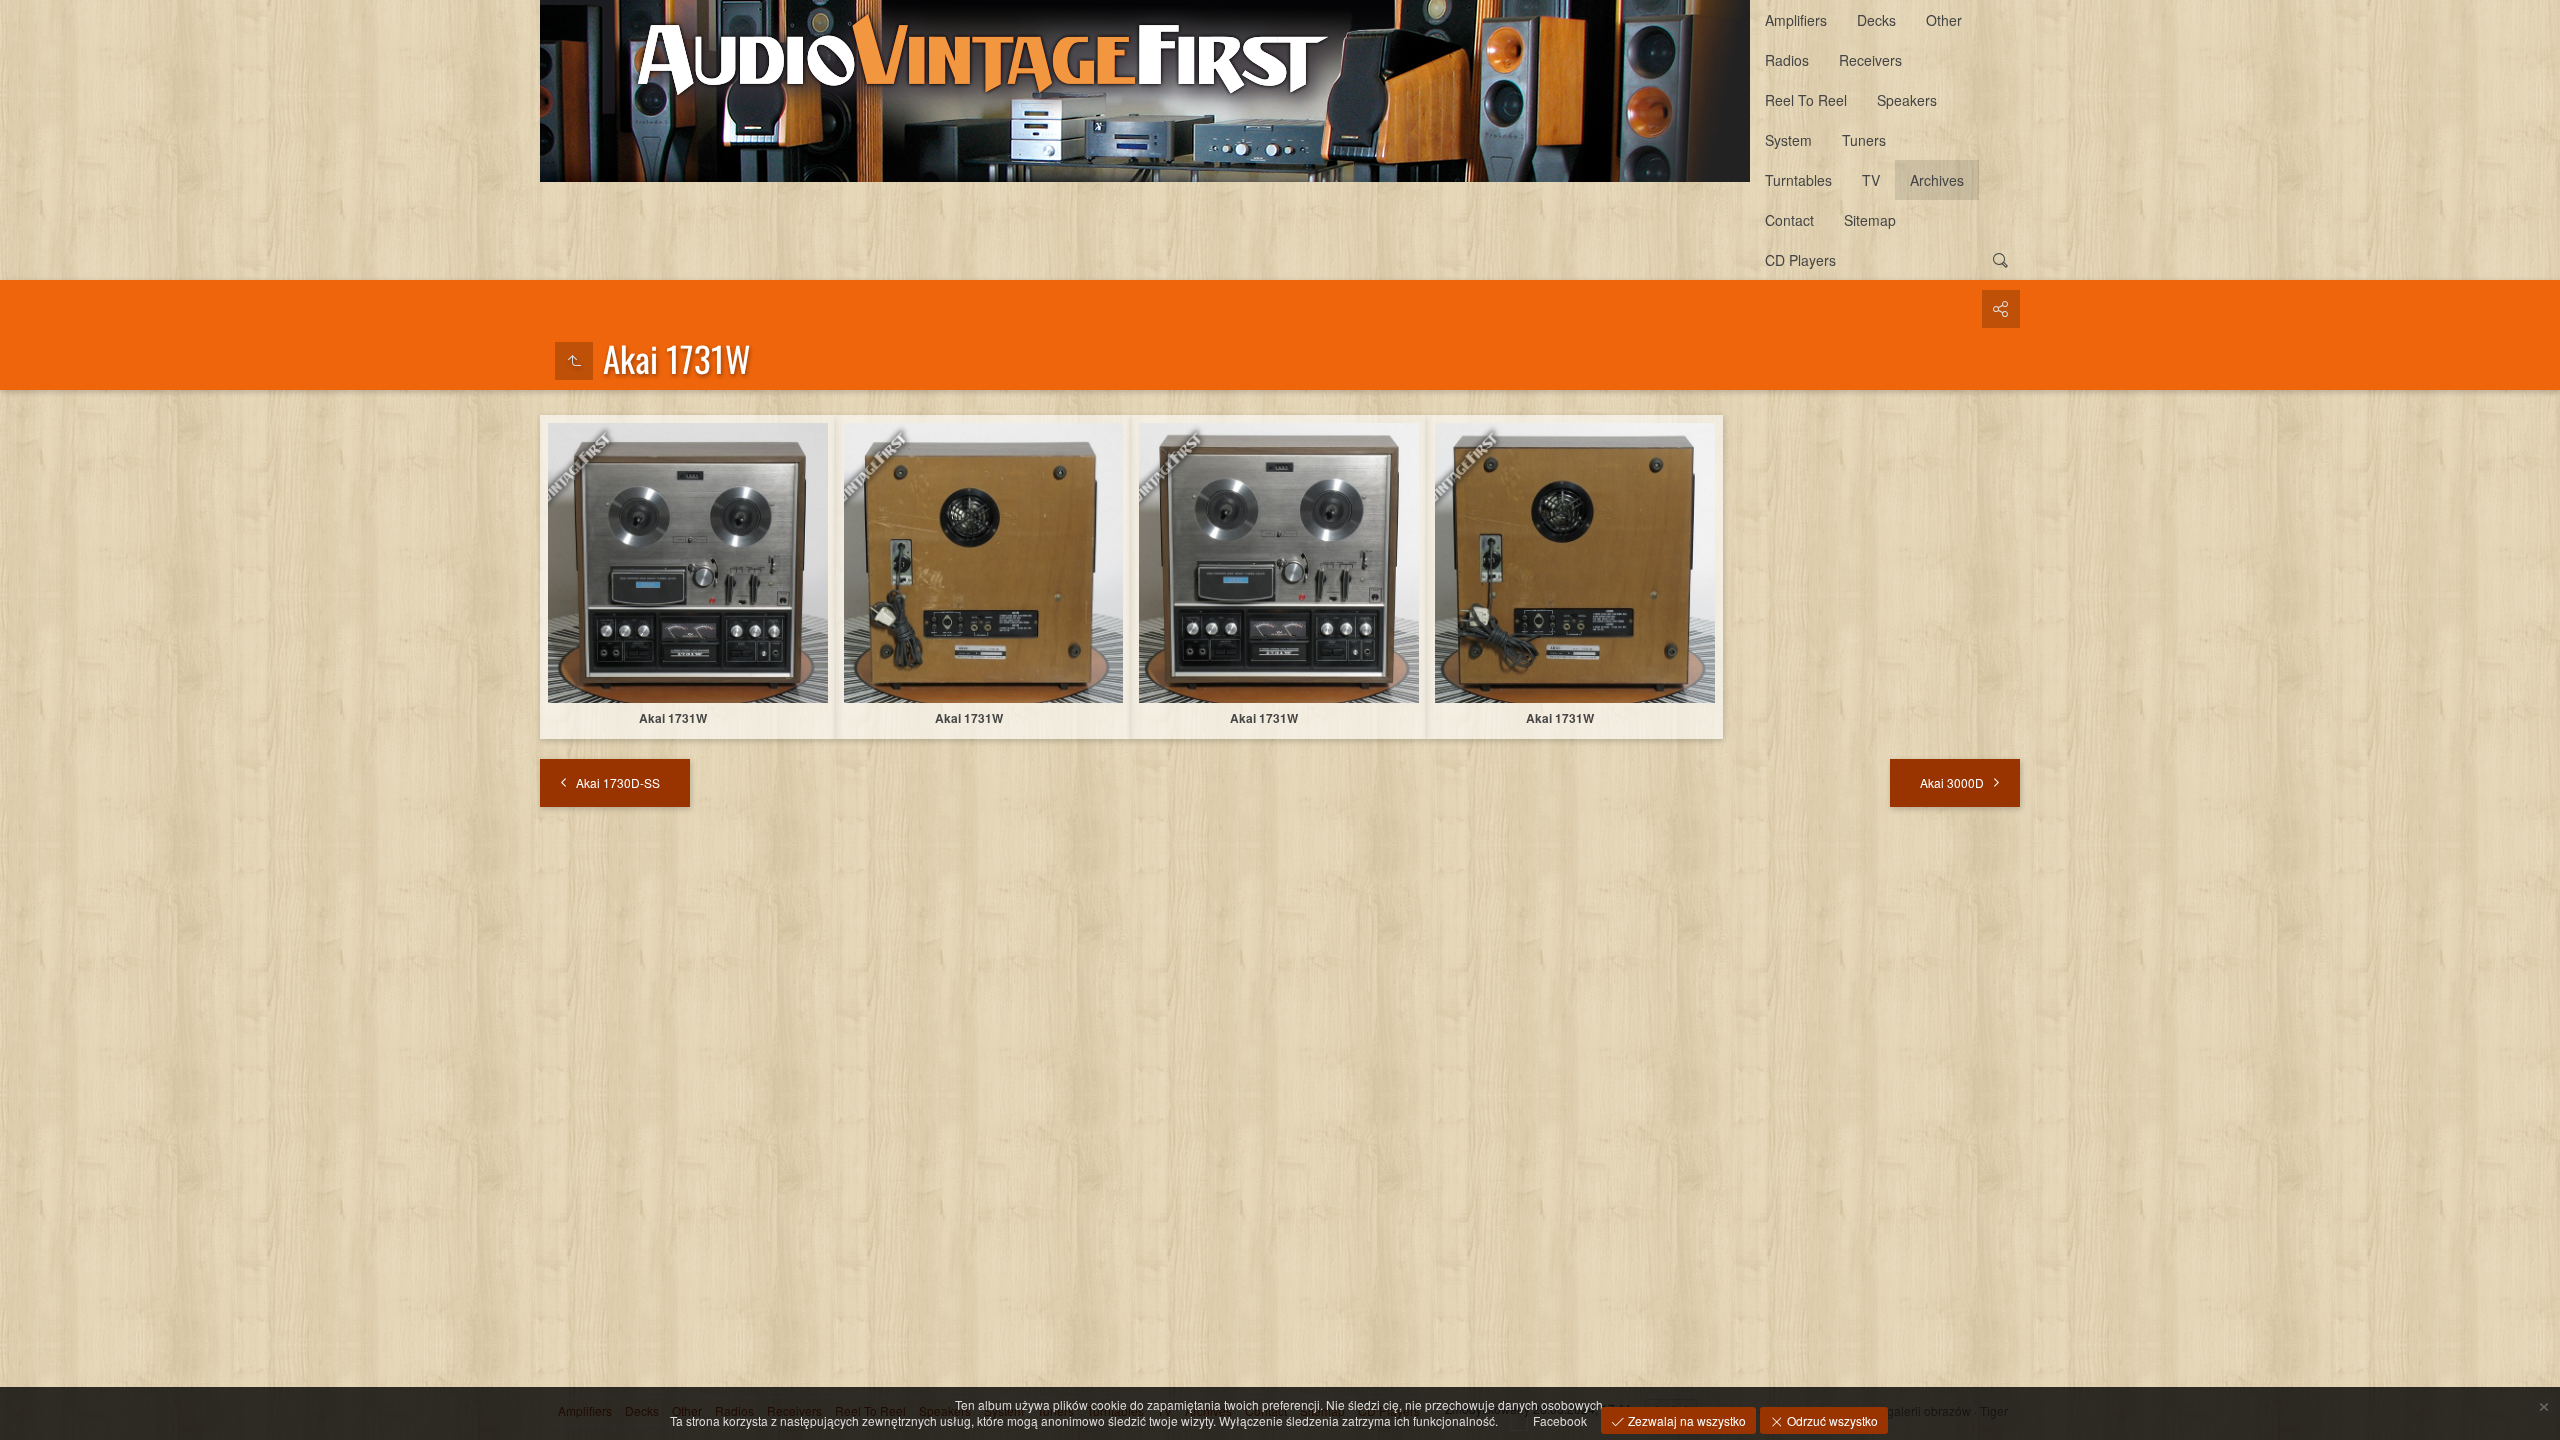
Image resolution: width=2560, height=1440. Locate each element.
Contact (1789, 220)
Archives (1937, 180)
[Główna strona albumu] (1145, 91)
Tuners (1864, 140)
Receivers (1870, 60)
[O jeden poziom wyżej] (574, 361)
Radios (1787, 60)
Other (1944, 20)
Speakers (1907, 100)
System (1788, 140)
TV (1871, 180)
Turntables (1798, 180)
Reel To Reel (1806, 100)
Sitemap (1870, 220)
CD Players (1800, 260)
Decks (1876, 20)
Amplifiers (1796, 20)
